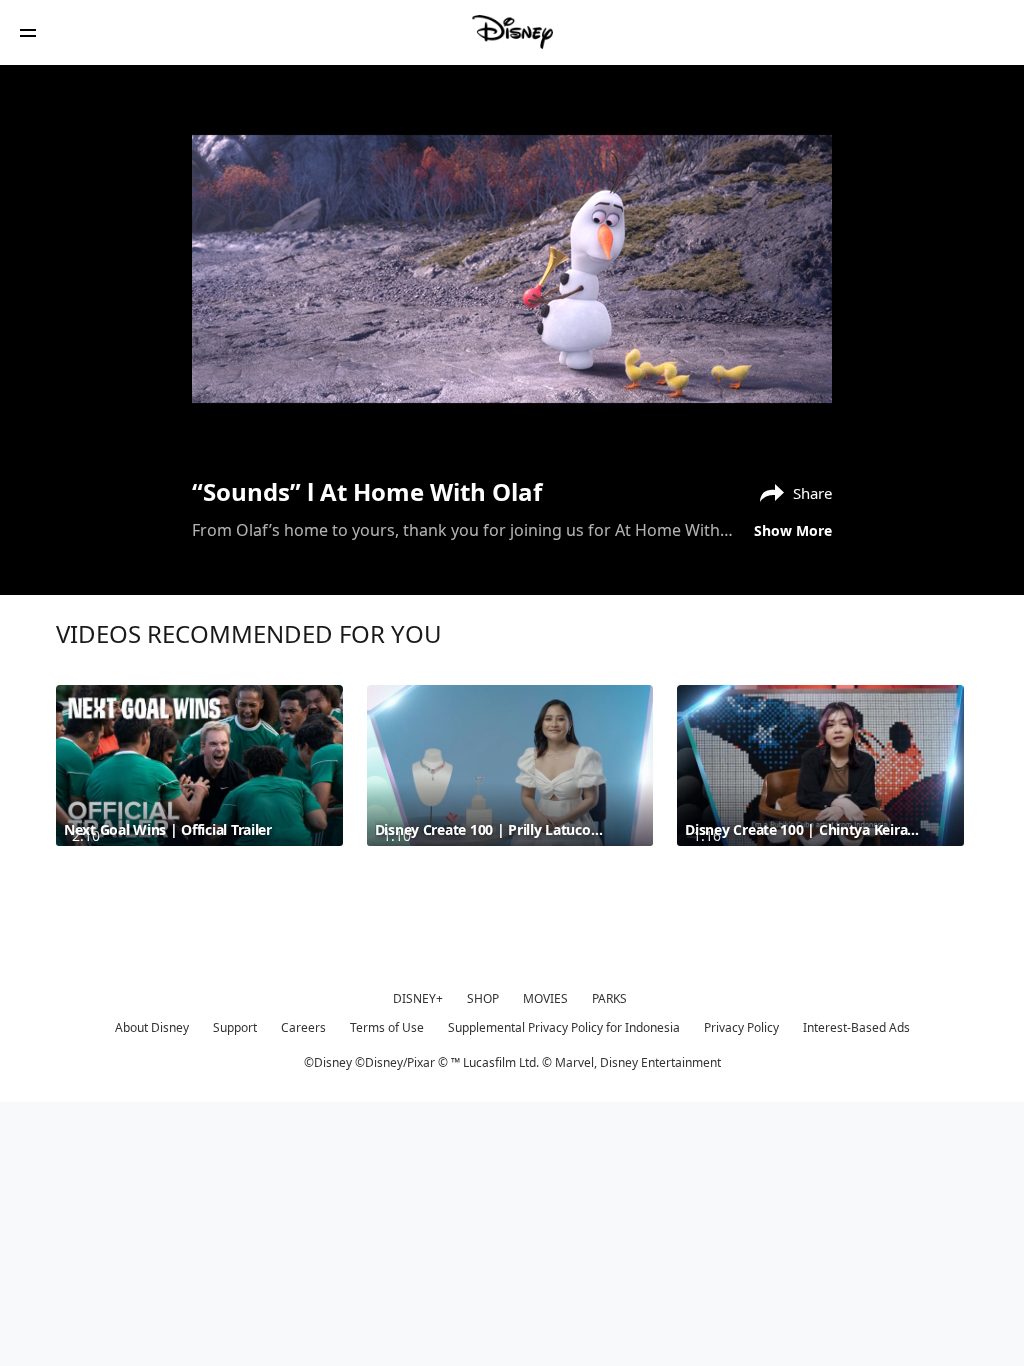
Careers (303, 1027)
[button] (28, 32)
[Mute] (276, 422)
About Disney (152, 1027)
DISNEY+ (418, 998)
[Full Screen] (785, 422)
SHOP (483, 998)
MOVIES (545, 998)
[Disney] (512, 32)
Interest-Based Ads (856, 1027)
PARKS (609, 998)
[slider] (512, 394)
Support (235, 1027)
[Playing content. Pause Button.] (233, 422)
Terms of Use (387, 1027)
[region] (512, 269)
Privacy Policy (741, 1027)
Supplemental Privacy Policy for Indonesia (564, 1027)
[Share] (699, 422)
